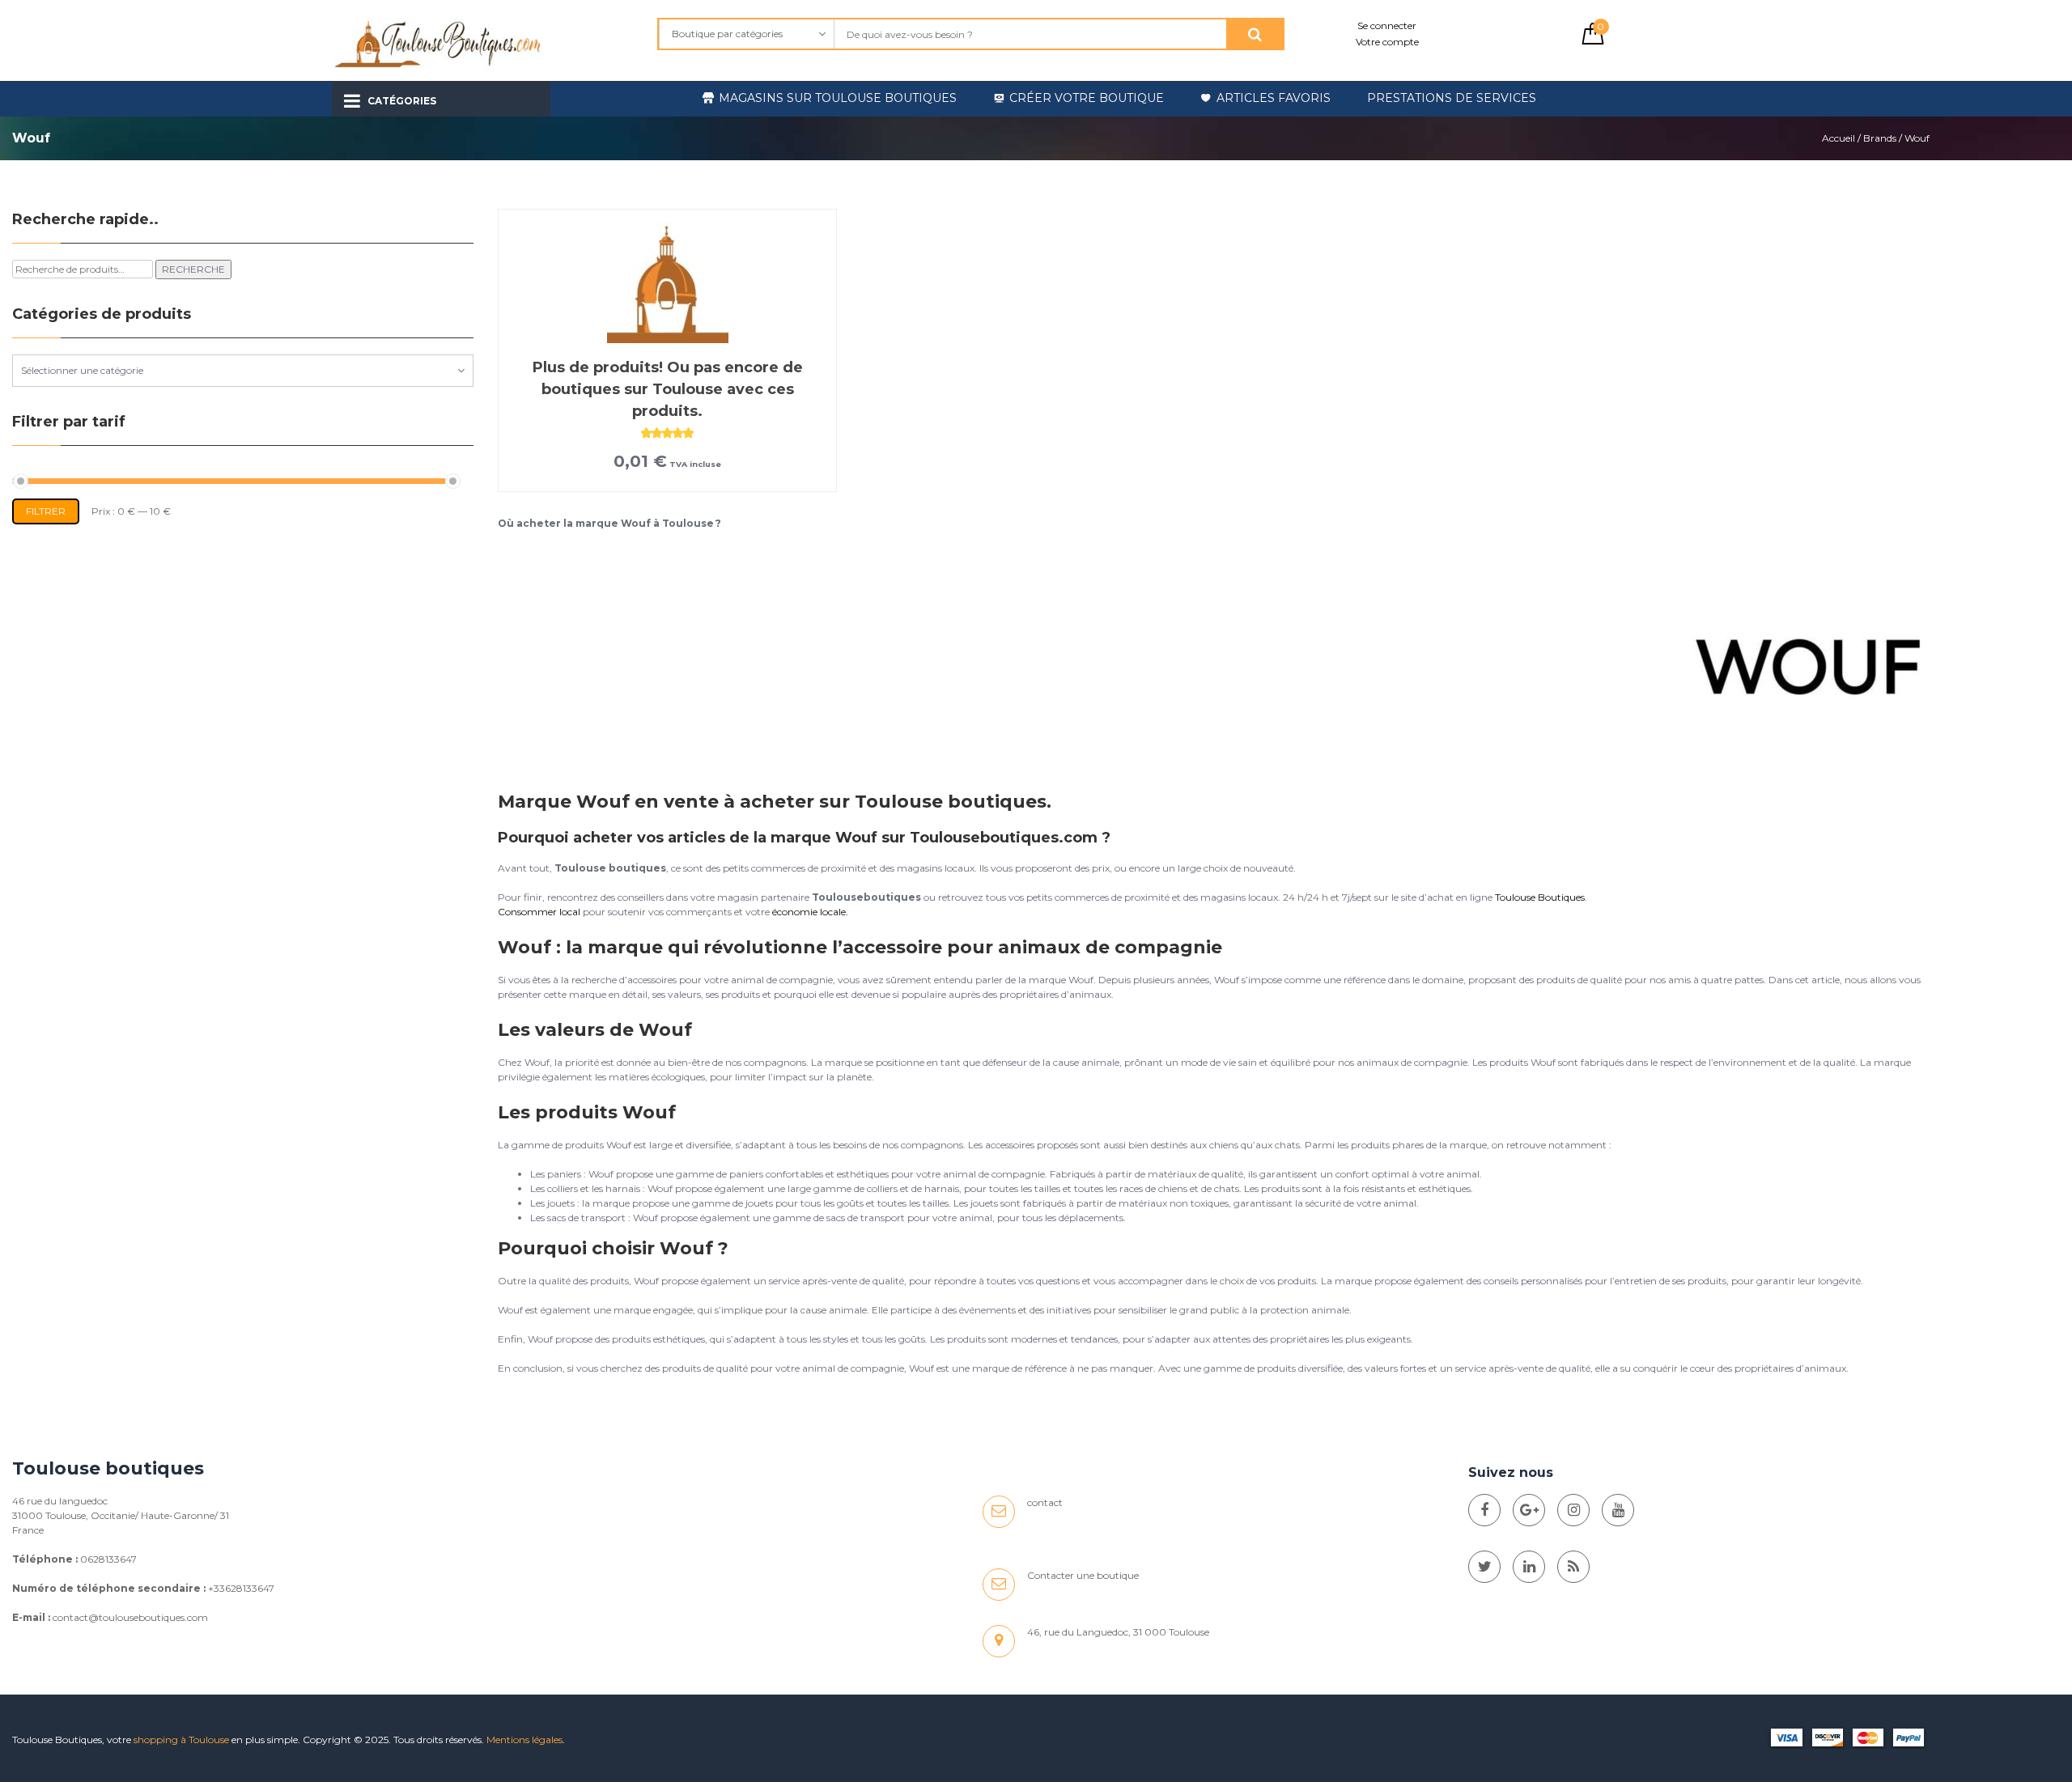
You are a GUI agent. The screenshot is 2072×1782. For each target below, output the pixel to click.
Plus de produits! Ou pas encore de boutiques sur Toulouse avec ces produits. (668, 389)
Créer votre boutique (1087, 98)
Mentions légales (524, 1740)
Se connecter (1387, 25)
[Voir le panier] (1593, 41)
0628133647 (108, 1559)
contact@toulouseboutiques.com (130, 1617)
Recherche (193, 269)
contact (1045, 1502)
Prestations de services (1452, 98)
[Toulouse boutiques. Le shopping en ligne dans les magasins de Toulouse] (1484, 1510)
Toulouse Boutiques (1540, 897)
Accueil (1838, 138)
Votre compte (1387, 42)
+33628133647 (241, 1588)
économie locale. (810, 912)
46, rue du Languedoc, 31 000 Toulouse (1118, 1632)
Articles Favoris (1274, 98)
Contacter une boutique (1083, 1575)
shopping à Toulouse (181, 1740)
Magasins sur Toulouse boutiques (838, 98)
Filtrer (46, 511)
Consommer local (539, 912)
